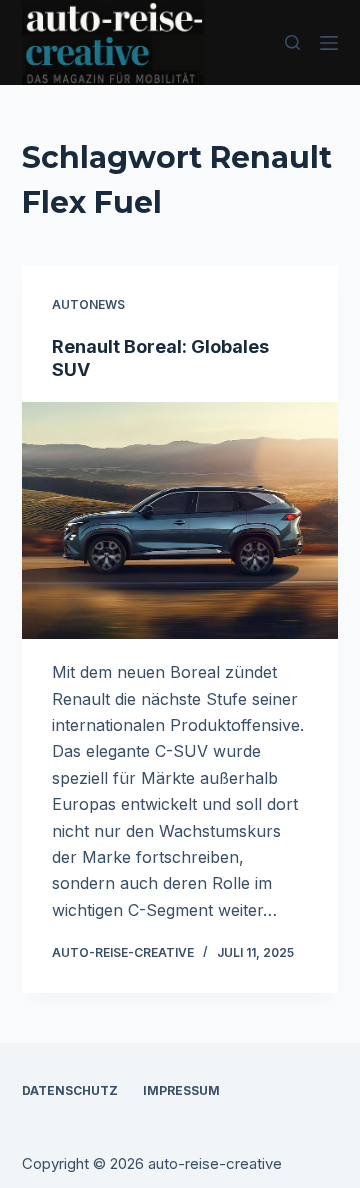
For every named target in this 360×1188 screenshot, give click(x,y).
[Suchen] (292, 42)
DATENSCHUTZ (70, 1090)
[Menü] (329, 43)
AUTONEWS (88, 304)
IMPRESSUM (181, 1090)
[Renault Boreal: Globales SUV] (180, 521)
